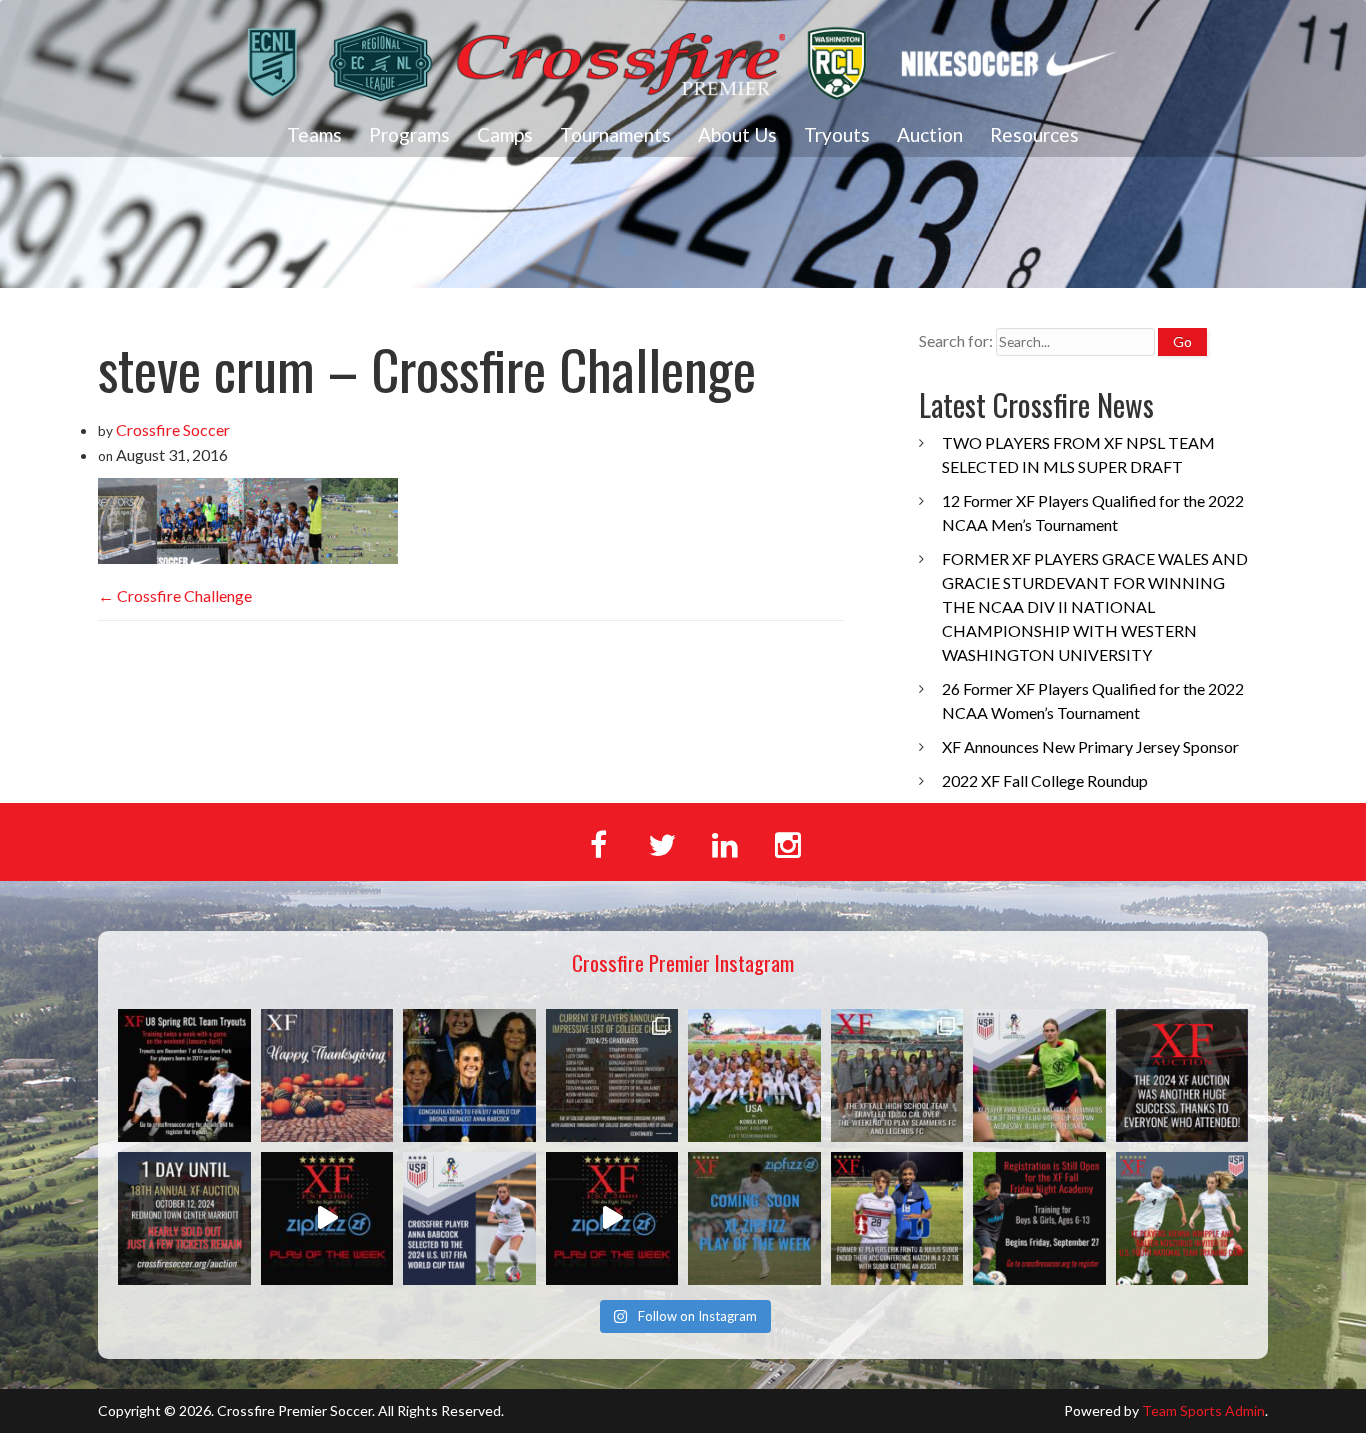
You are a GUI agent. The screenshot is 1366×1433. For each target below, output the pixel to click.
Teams (314, 134)
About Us (737, 134)
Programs (409, 134)
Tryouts (837, 134)
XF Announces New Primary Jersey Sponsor (1090, 746)
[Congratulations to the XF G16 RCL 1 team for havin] (327, 1218)
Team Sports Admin (1203, 1410)
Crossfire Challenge (175, 595)
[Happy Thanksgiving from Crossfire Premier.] (327, 1075)
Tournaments (615, 134)
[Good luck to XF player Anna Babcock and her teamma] (754, 1075)
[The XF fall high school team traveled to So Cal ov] (897, 1075)
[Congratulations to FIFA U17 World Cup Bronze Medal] (469, 1075)
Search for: (956, 340)
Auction (930, 134)
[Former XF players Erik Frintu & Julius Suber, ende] (897, 1218)
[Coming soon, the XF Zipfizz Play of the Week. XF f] (754, 1218)
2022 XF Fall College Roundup (1045, 780)
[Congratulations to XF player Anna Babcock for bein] (469, 1218)
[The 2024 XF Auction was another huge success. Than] (1182, 1075)
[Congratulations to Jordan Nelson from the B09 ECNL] (612, 1218)
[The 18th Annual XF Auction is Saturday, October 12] (184, 1218)
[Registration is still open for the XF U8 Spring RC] (184, 1075)
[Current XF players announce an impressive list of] (612, 1075)
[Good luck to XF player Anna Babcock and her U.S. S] (1039, 1075)
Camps (505, 134)
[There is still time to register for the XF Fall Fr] (1039, 1218)
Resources (1034, 134)
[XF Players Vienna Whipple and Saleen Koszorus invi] (1182, 1218)
